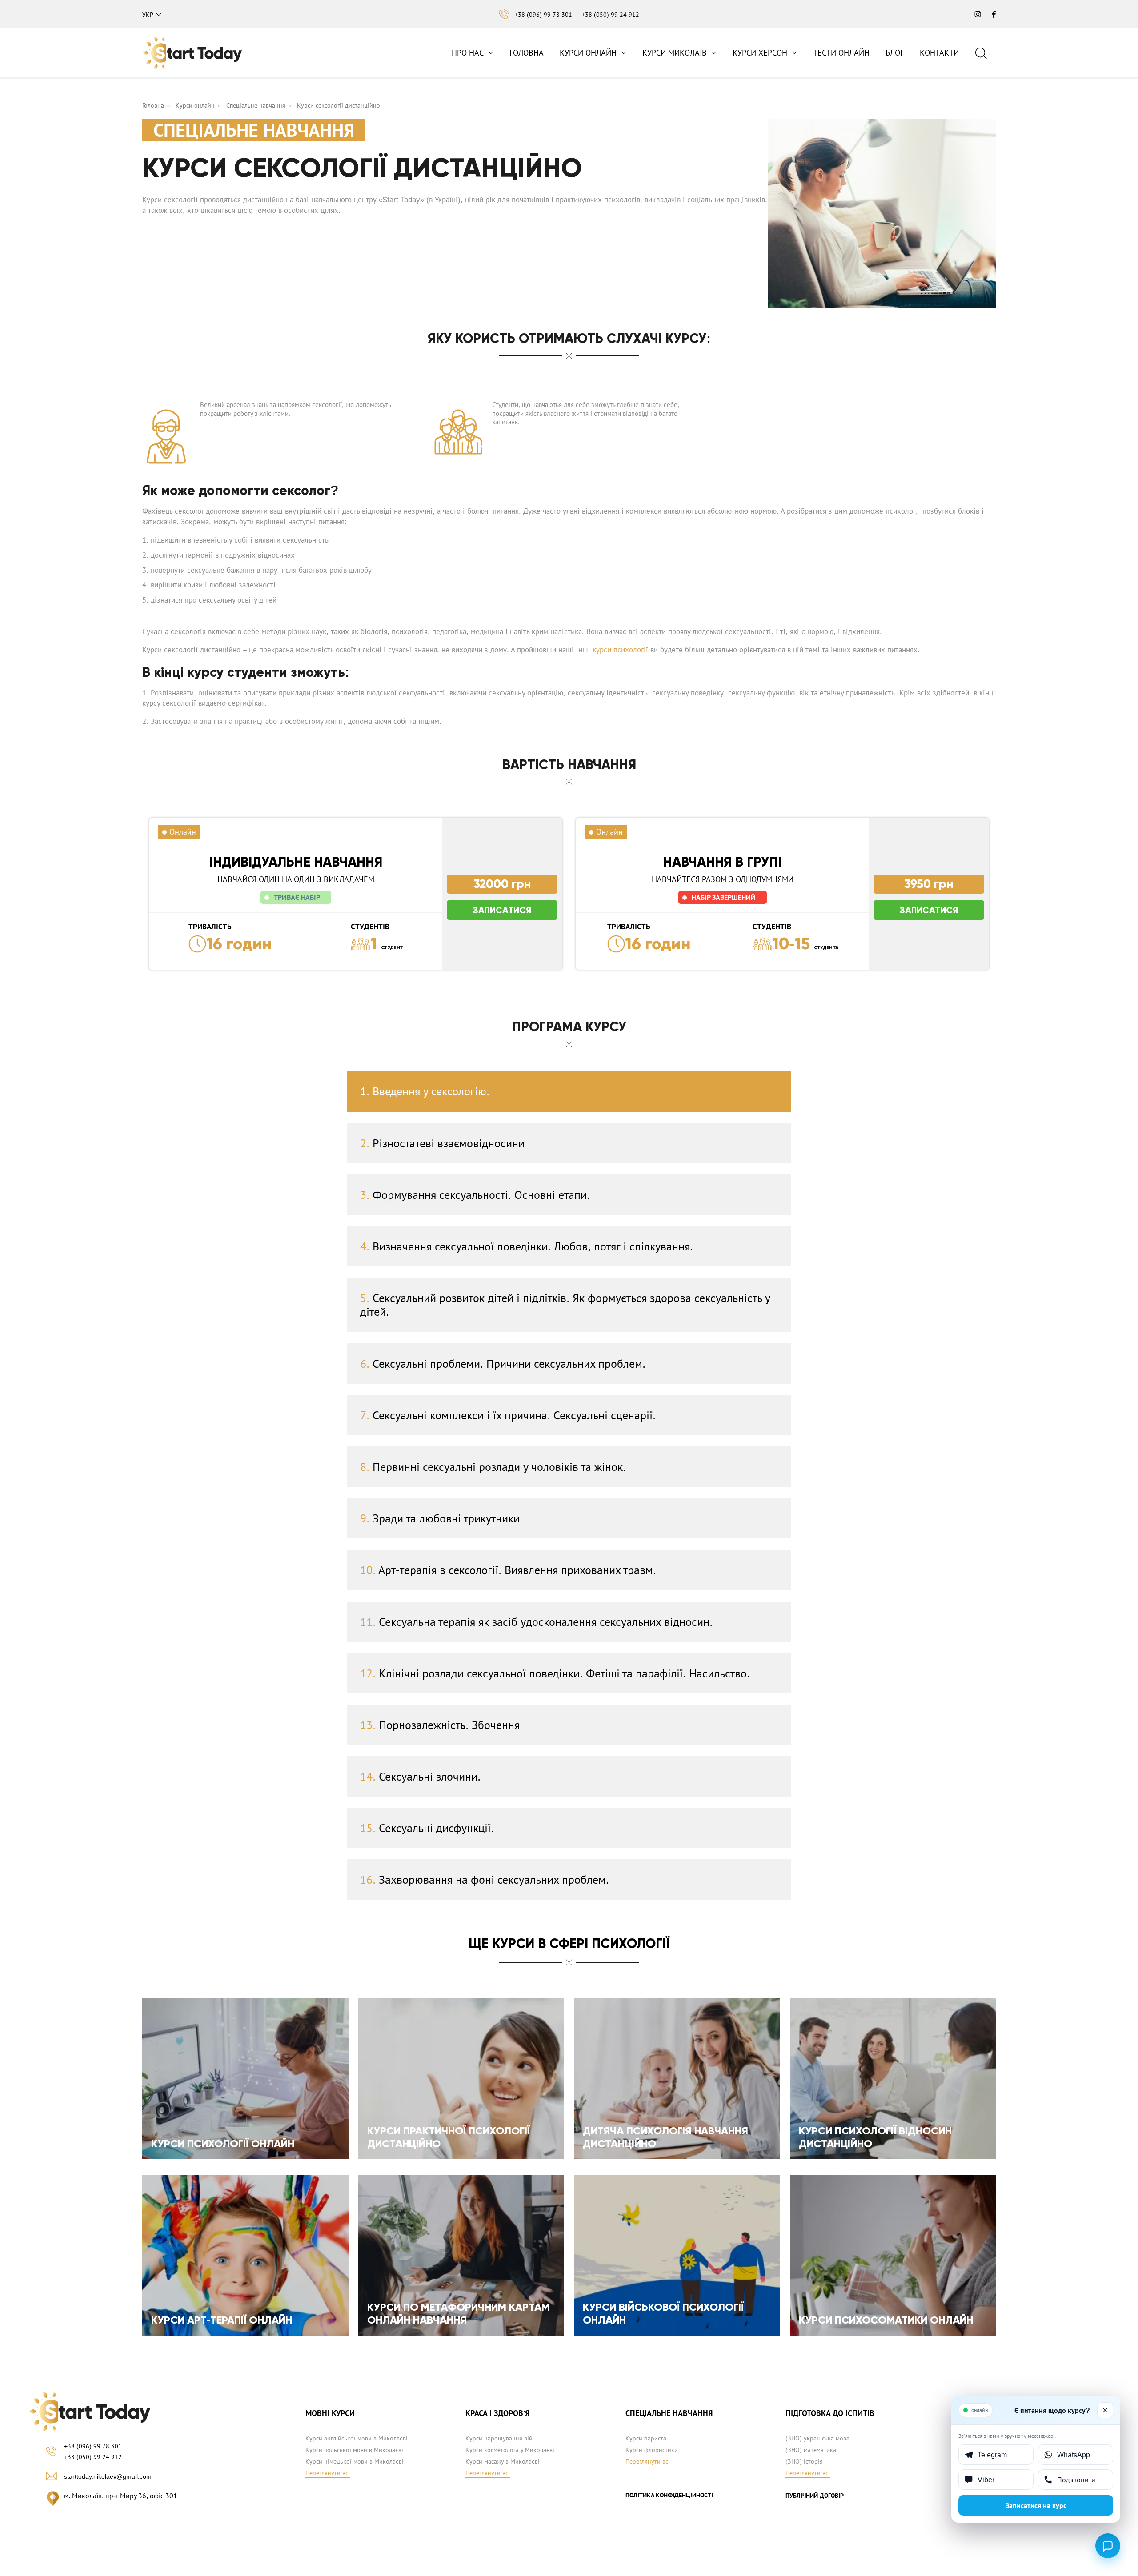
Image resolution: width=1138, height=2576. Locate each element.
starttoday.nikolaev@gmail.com (108, 2476)
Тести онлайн (841, 53)
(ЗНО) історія (804, 2461)
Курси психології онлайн (223, 2143)
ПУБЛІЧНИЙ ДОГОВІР (815, 2496)
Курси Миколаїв (675, 53)
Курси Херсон (760, 53)
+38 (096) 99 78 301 (543, 15)
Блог (895, 53)
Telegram (992, 2455)
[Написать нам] (1108, 2546)
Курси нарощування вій (499, 2438)
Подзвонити (1076, 2480)
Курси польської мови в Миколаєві (354, 2450)
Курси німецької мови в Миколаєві (355, 2461)
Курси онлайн (588, 53)
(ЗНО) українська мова (817, 2438)
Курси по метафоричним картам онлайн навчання (459, 2313)
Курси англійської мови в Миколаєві (357, 2438)
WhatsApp (1074, 2455)
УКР (148, 15)
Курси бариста (646, 2438)
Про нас (468, 53)
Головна (527, 53)
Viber (986, 2480)
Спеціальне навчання (256, 105)
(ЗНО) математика (811, 2450)
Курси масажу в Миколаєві (503, 2461)
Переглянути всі (328, 2473)
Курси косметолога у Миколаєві (510, 2450)
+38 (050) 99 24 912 (610, 15)
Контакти (939, 53)
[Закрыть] (1105, 2410)
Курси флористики (652, 2450)
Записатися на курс (1036, 2505)
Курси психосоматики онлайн (886, 2320)
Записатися (502, 910)
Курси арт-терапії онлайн (222, 2320)
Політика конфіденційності (669, 2495)
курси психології (620, 650)
